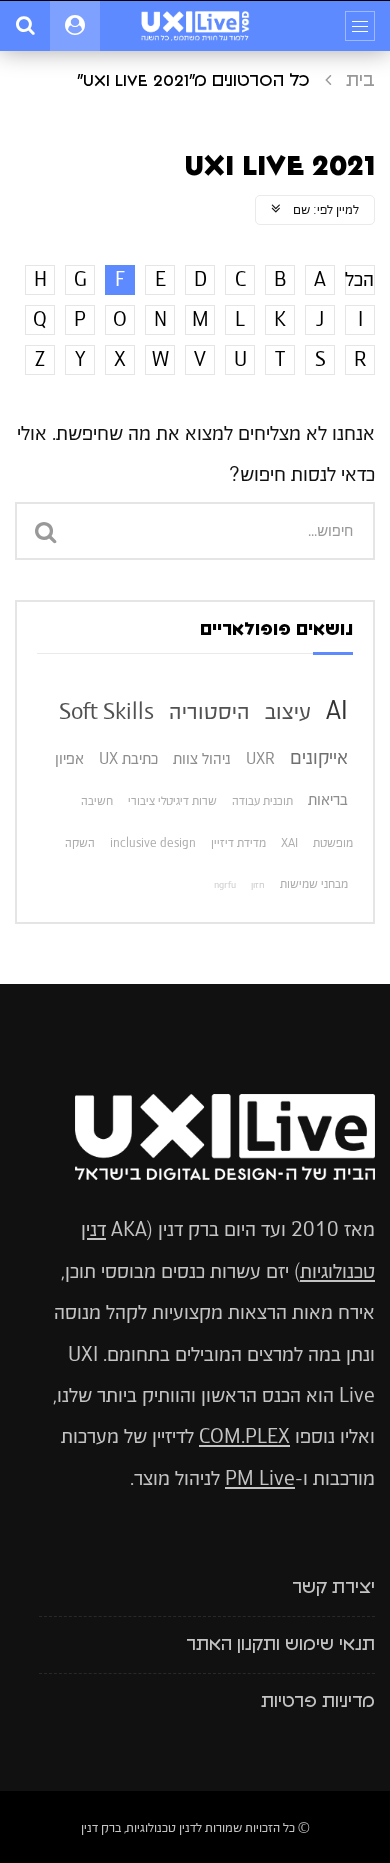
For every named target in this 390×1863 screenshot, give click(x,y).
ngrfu (225, 885)
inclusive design (153, 843)
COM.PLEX (244, 1436)
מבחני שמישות (314, 884)
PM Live (260, 1478)
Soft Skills (106, 711)
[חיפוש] (25, 26)
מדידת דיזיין (238, 843)
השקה (80, 843)
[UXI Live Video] (195, 26)
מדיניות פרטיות (318, 1702)
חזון (258, 885)
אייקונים (319, 757)
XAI (289, 843)
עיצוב (288, 711)
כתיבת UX (128, 758)
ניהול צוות (202, 758)
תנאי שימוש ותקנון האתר (280, 1645)
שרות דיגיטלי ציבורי (172, 801)
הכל (359, 279)
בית (360, 81)
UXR (260, 758)
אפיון (69, 758)
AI (337, 710)
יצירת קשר (333, 1588)
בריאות (328, 799)
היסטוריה (209, 711)
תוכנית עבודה (262, 801)
